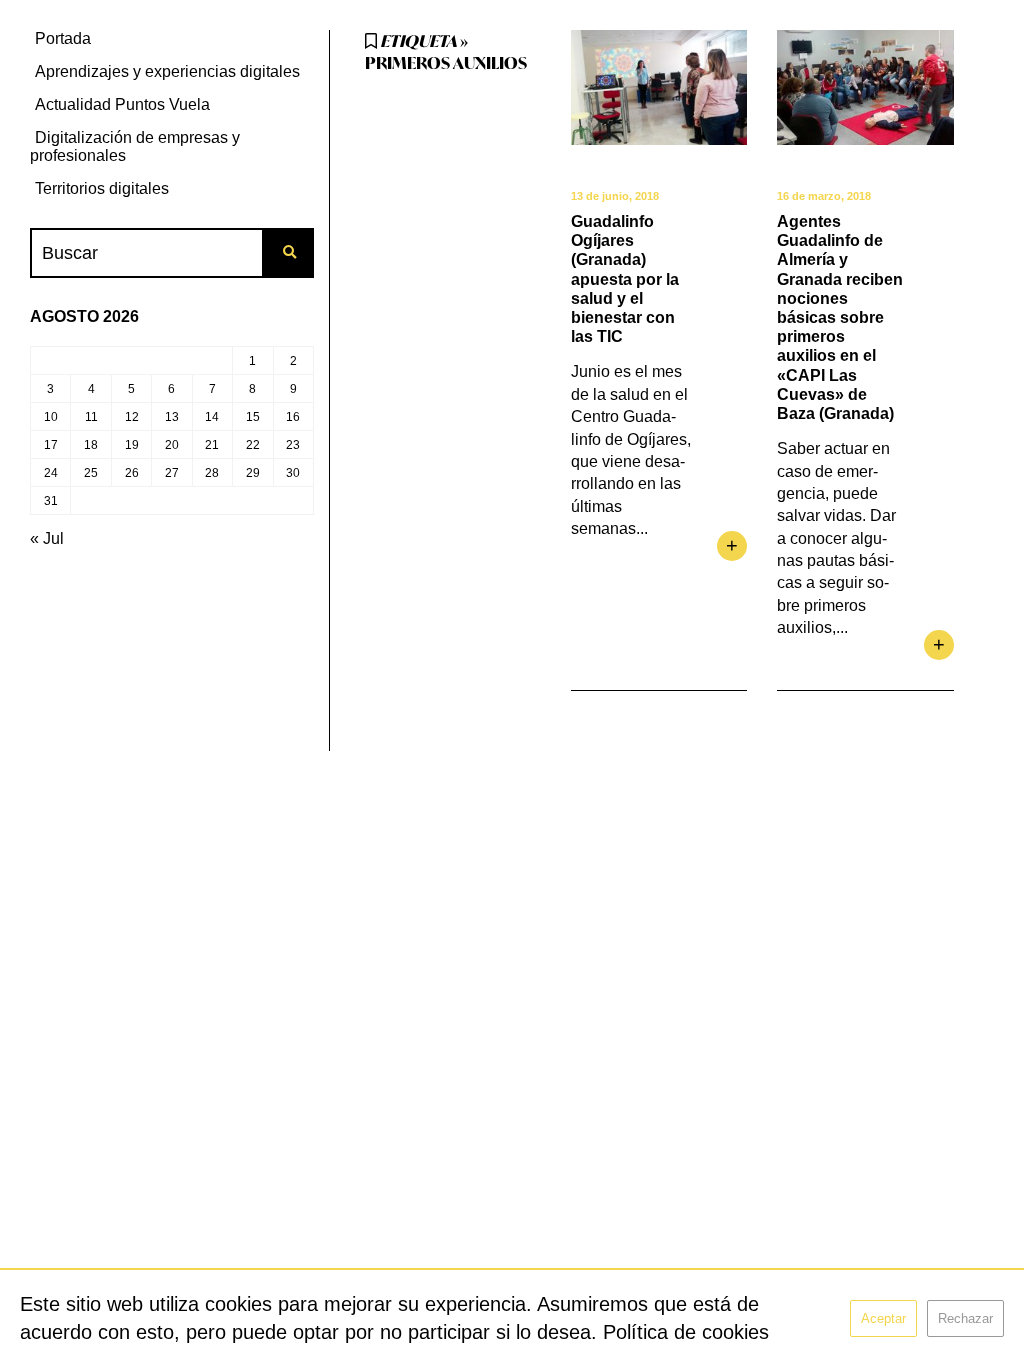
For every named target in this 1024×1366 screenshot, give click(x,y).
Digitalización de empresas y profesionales (135, 146)
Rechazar (965, 1318)
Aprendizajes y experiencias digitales (167, 71)
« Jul (47, 538)
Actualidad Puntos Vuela (122, 104)
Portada (63, 38)
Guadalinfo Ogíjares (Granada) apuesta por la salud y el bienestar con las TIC (625, 279)
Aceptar (883, 1318)
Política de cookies (686, 1332)
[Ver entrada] (659, 87)
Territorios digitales (102, 188)
